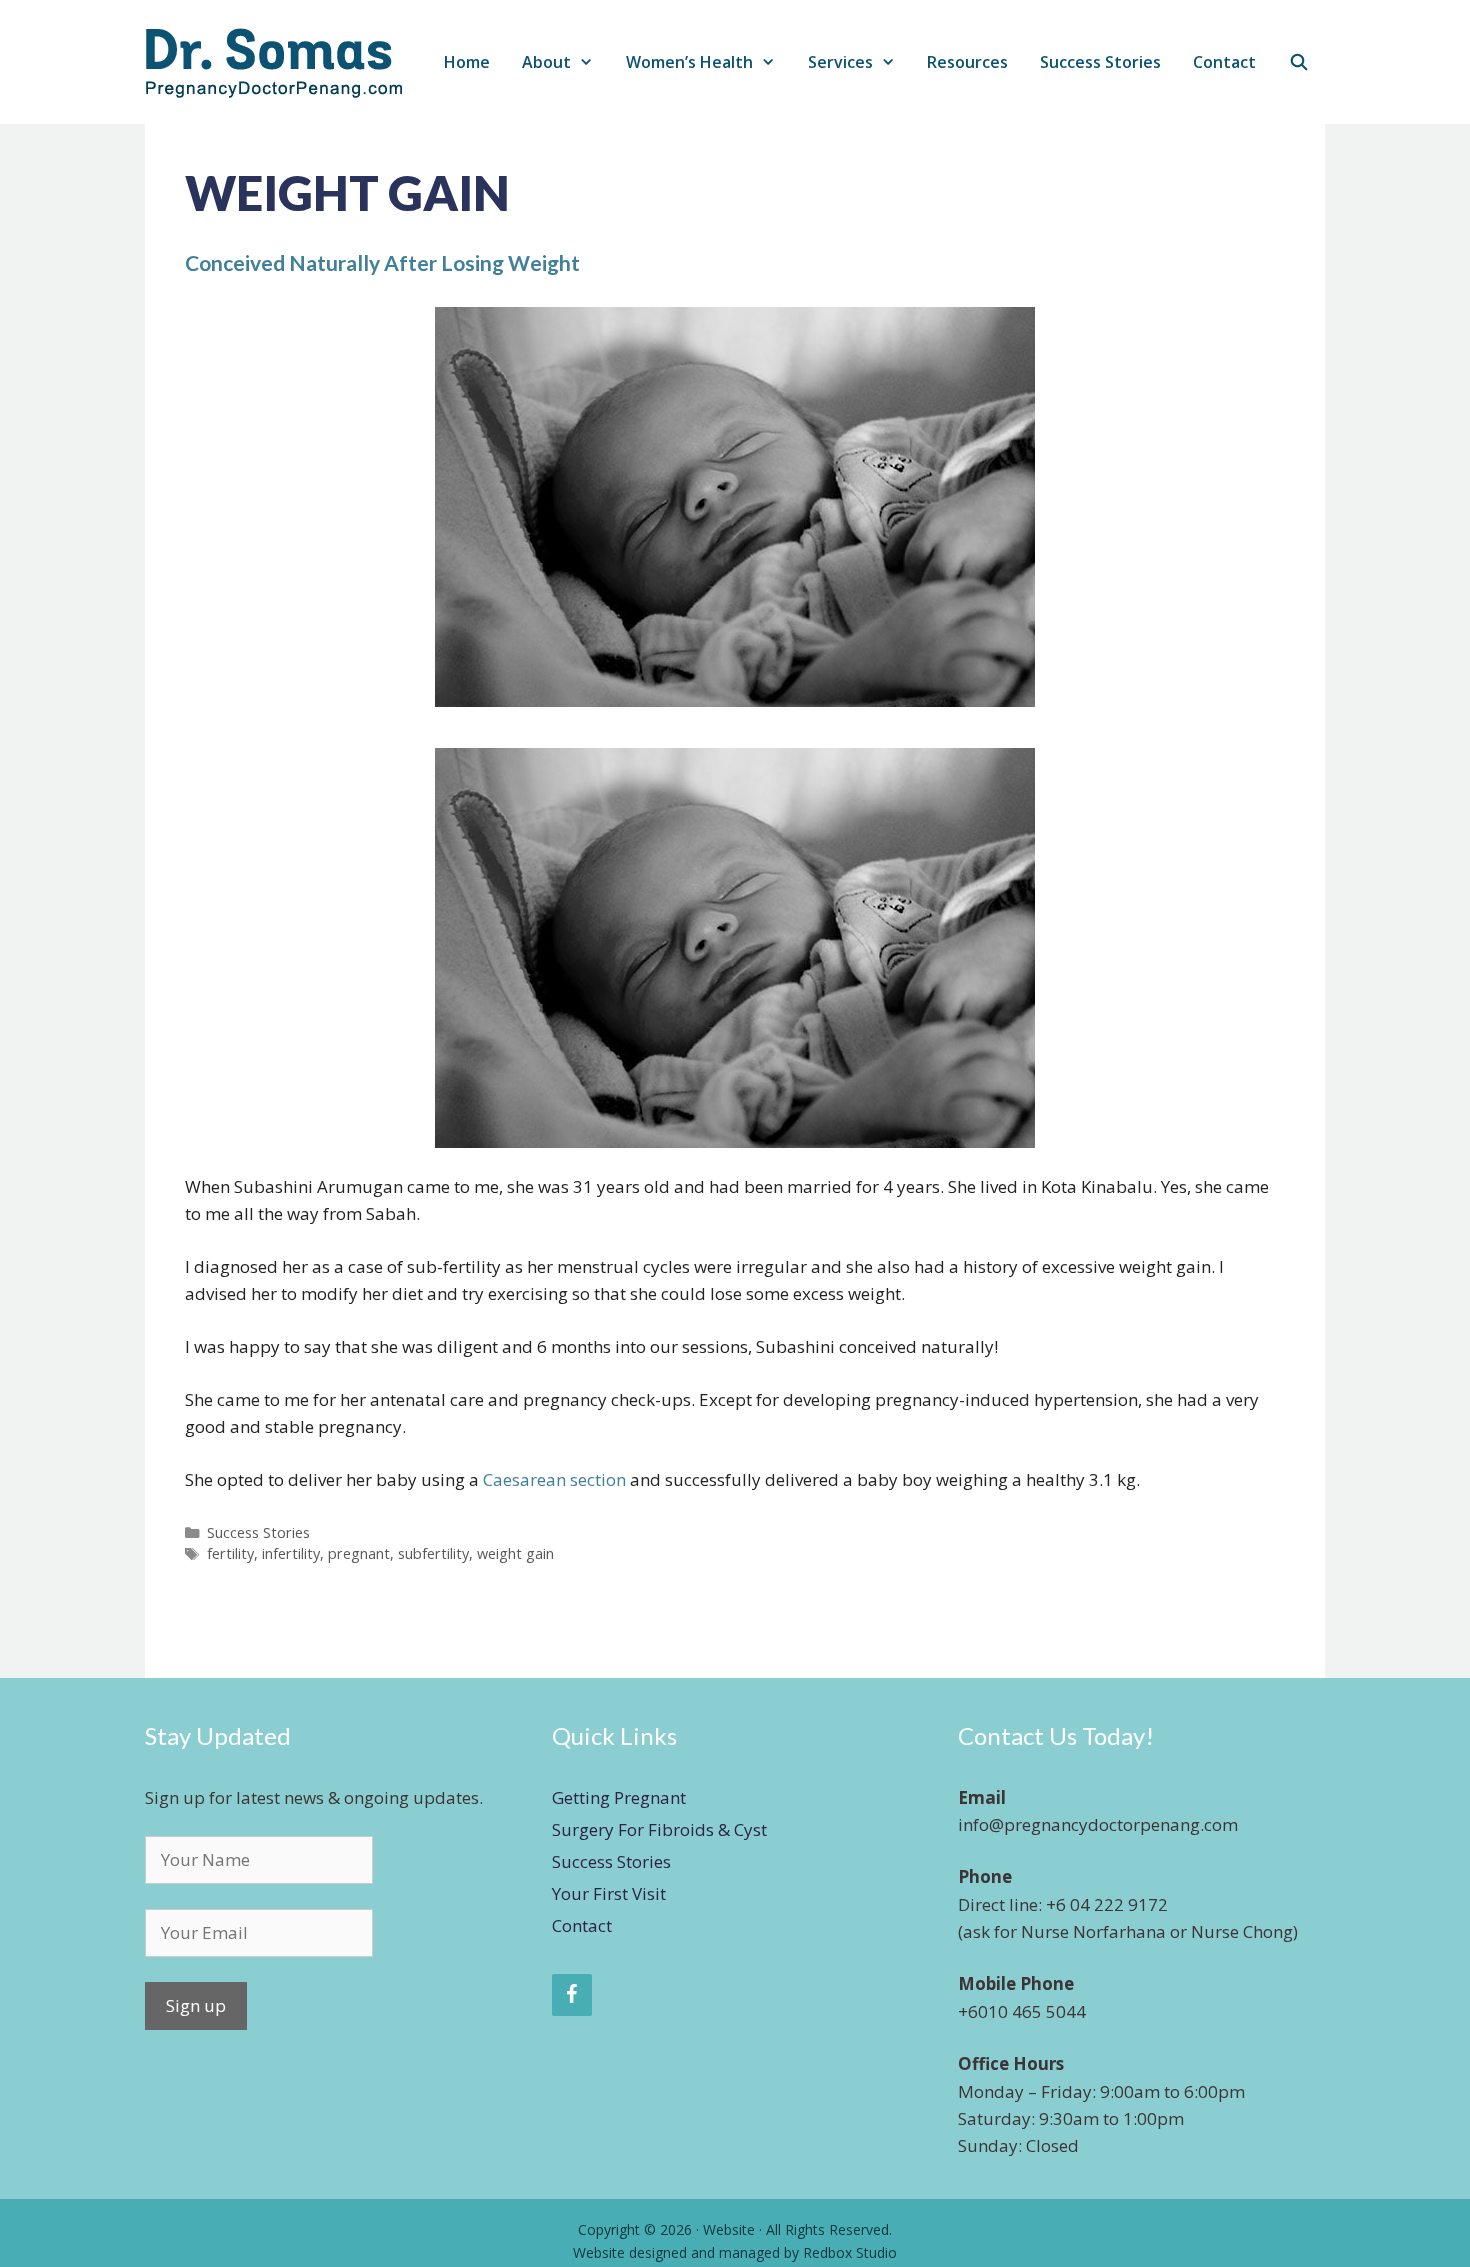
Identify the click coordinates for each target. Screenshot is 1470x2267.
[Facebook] (572, 1995)
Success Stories (1100, 62)
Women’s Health (689, 62)
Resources (967, 62)
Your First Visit (609, 1893)
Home (467, 62)
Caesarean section (554, 1479)
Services (840, 62)
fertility (230, 1553)
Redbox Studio (850, 2252)
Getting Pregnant (619, 1797)
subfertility (433, 1553)
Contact (1224, 62)
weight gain (515, 1553)
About (546, 62)
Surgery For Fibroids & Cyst (659, 1829)
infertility (291, 1553)
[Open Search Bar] (1298, 62)
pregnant (359, 1553)
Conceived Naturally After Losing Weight (382, 262)
